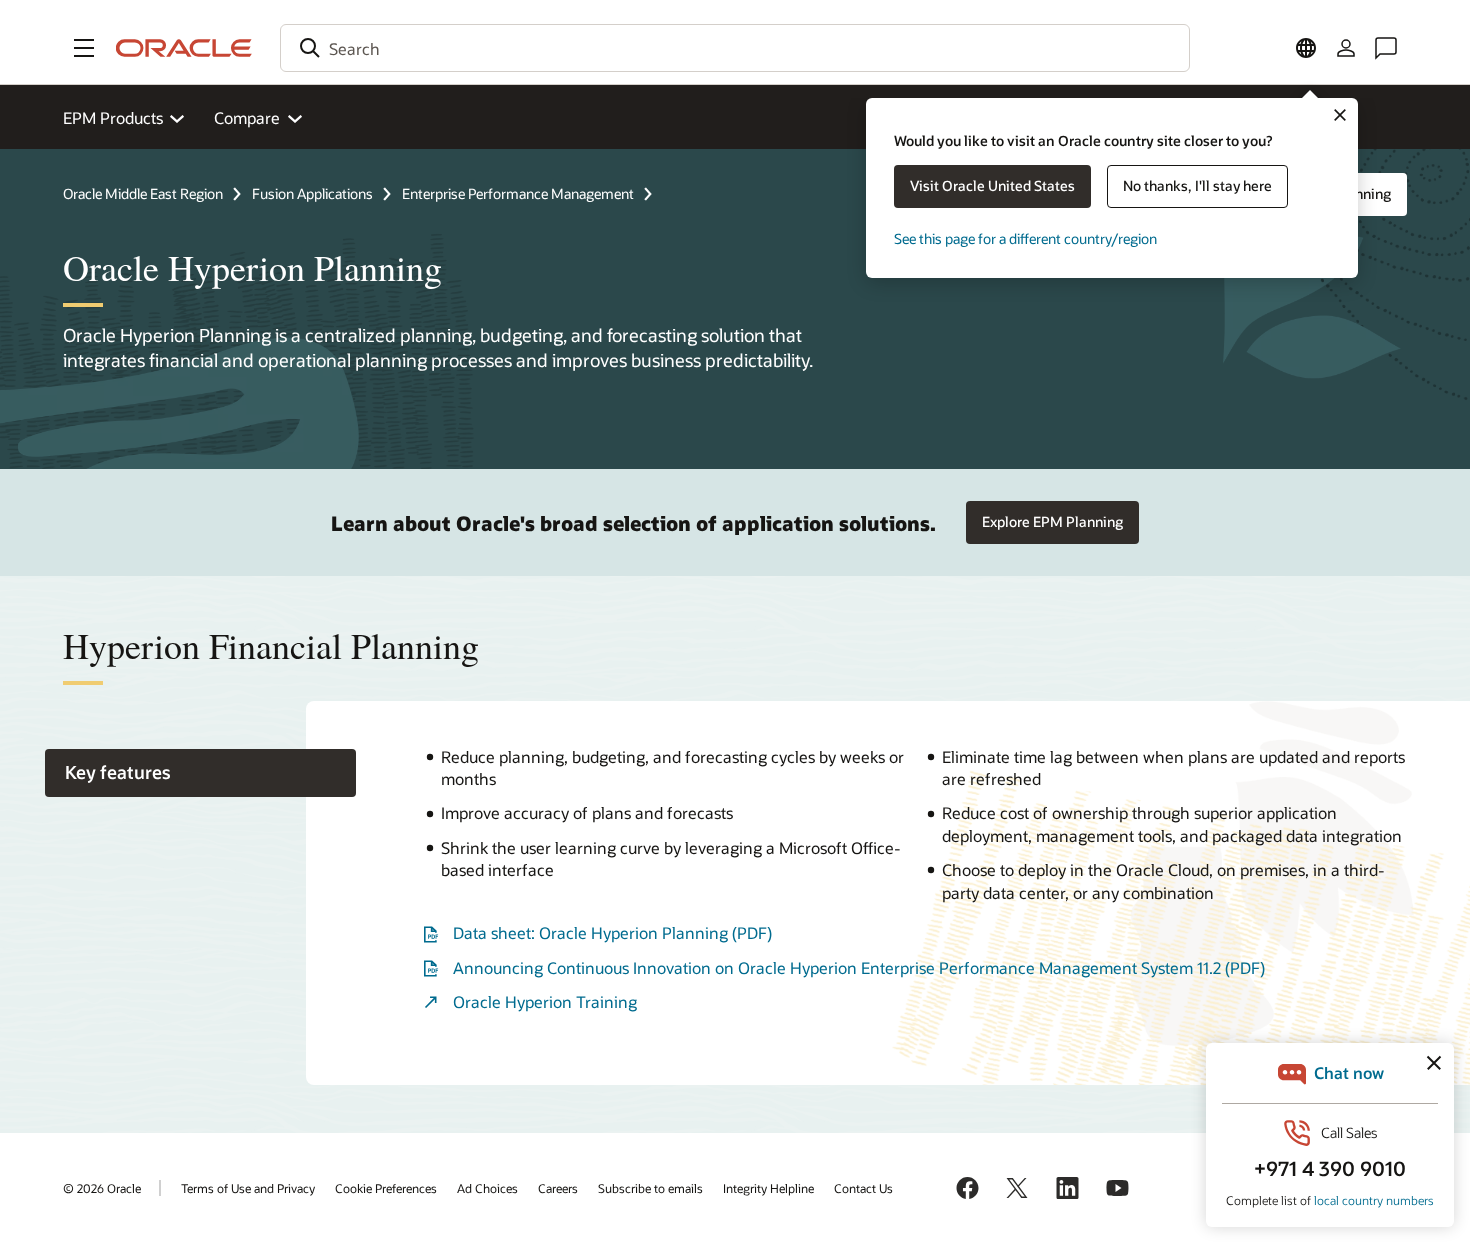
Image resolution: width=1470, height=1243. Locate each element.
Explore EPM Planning (1052, 521)
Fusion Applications (312, 193)
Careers (558, 1188)
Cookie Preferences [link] (386, 1188)
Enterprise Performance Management (518, 193)
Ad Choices (487, 1188)
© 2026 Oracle (102, 1188)
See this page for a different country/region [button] (1025, 238)
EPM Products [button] (113, 117)
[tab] (200, 773)
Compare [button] (247, 117)
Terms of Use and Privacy (248, 1188)
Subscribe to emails (650, 1188)
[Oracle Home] (184, 48)
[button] (84, 48)
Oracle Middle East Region (143, 193)
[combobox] (735, 48)
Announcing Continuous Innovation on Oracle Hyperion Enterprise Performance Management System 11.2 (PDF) (859, 967)
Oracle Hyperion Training (545, 1001)
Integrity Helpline (768, 1188)
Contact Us (863, 1188)
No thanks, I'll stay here (1197, 185)
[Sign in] (1346, 48)
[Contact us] (1386, 48)
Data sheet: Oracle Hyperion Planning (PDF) (612, 932)
